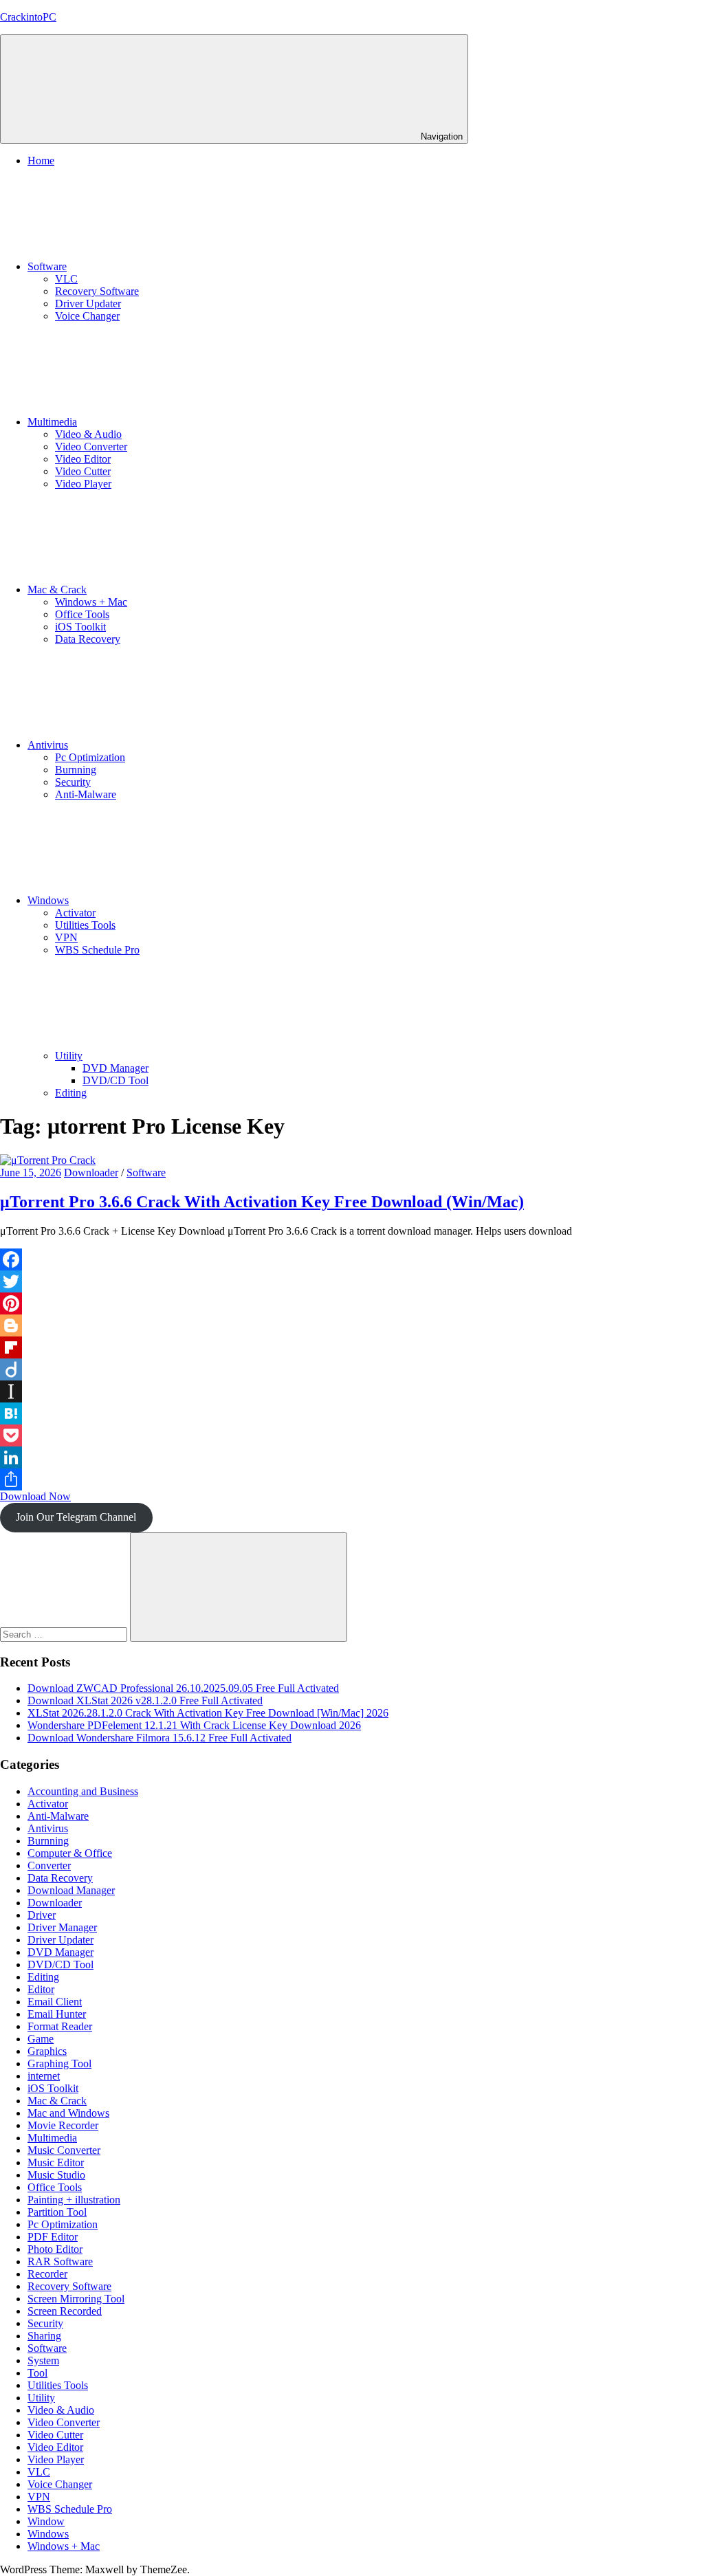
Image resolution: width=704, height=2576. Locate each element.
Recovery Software (97, 291)
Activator (75, 913)
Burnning (76, 770)
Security (73, 782)
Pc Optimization (90, 757)
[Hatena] (352, 1413)
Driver (42, 1915)
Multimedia (52, 422)
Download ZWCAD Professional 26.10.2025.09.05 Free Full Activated (183, 1688)
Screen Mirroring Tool (76, 2299)
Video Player (83, 484)
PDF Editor (53, 2237)
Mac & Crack (57, 590)
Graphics (47, 2051)
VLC (66, 279)
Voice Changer (87, 316)
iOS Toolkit (80, 627)
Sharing (44, 2336)
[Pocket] (352, 1435)
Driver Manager (62, 1927)
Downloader (91, 1173)
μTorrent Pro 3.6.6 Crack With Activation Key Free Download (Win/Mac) (262, 1202)
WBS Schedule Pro (97, 950)
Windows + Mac (91, 602)
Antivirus (48, 745)
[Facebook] (352, 1259)
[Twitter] (352, 1281)
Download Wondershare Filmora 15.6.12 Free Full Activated (159, 1738)
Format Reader (60, 2026)
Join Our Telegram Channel (76, 1517)
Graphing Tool (59, 2063)
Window (46, 2521)
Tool (37, 2373)
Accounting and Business (83, 1791)
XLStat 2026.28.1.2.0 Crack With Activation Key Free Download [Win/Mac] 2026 (208, 1713)
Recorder (47, 2274)
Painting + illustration (74, 2200)
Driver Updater (88, 304)
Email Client (55, 2002)
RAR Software (60, 2261)
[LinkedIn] (352, 1457)
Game (41, 2039)
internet (44, 2076)
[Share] (352, 1479)
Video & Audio (88, 434)
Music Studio (56, 2175)
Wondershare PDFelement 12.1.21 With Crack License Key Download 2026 (194, 1725)
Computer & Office (70, 1853)
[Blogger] (352, 1325)
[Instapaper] (352, 1391)
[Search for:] (65, 1634)
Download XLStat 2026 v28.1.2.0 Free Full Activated (145, 1700)
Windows (48, 900)
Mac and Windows (68, 2113)
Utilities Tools (85, 925)
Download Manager (71, 1890)
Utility (69, 1056)
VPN (66, 937)
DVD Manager (115, 1068)
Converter (49, 1865)
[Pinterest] (352, 1303)
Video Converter (91, 447)
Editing (71, 1093)
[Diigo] (352, 1369)
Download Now (35, 1496)
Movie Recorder (63, 2125)
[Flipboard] (352, 1347)
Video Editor (83, 459)
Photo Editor (55, 2249)
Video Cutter (83, 471)
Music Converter (64, 2150)
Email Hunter (57, 2014)
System (43, 2360)
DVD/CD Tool (115, 1080)
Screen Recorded (65, 2311)
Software (47, 266)
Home (41, 161)
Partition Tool (57, 2212)
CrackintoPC (28, 17)
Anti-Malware (86, 794)
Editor (41, 1989)
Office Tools (82, 614)
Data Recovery (88, 639)
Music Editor (56, 2162)
